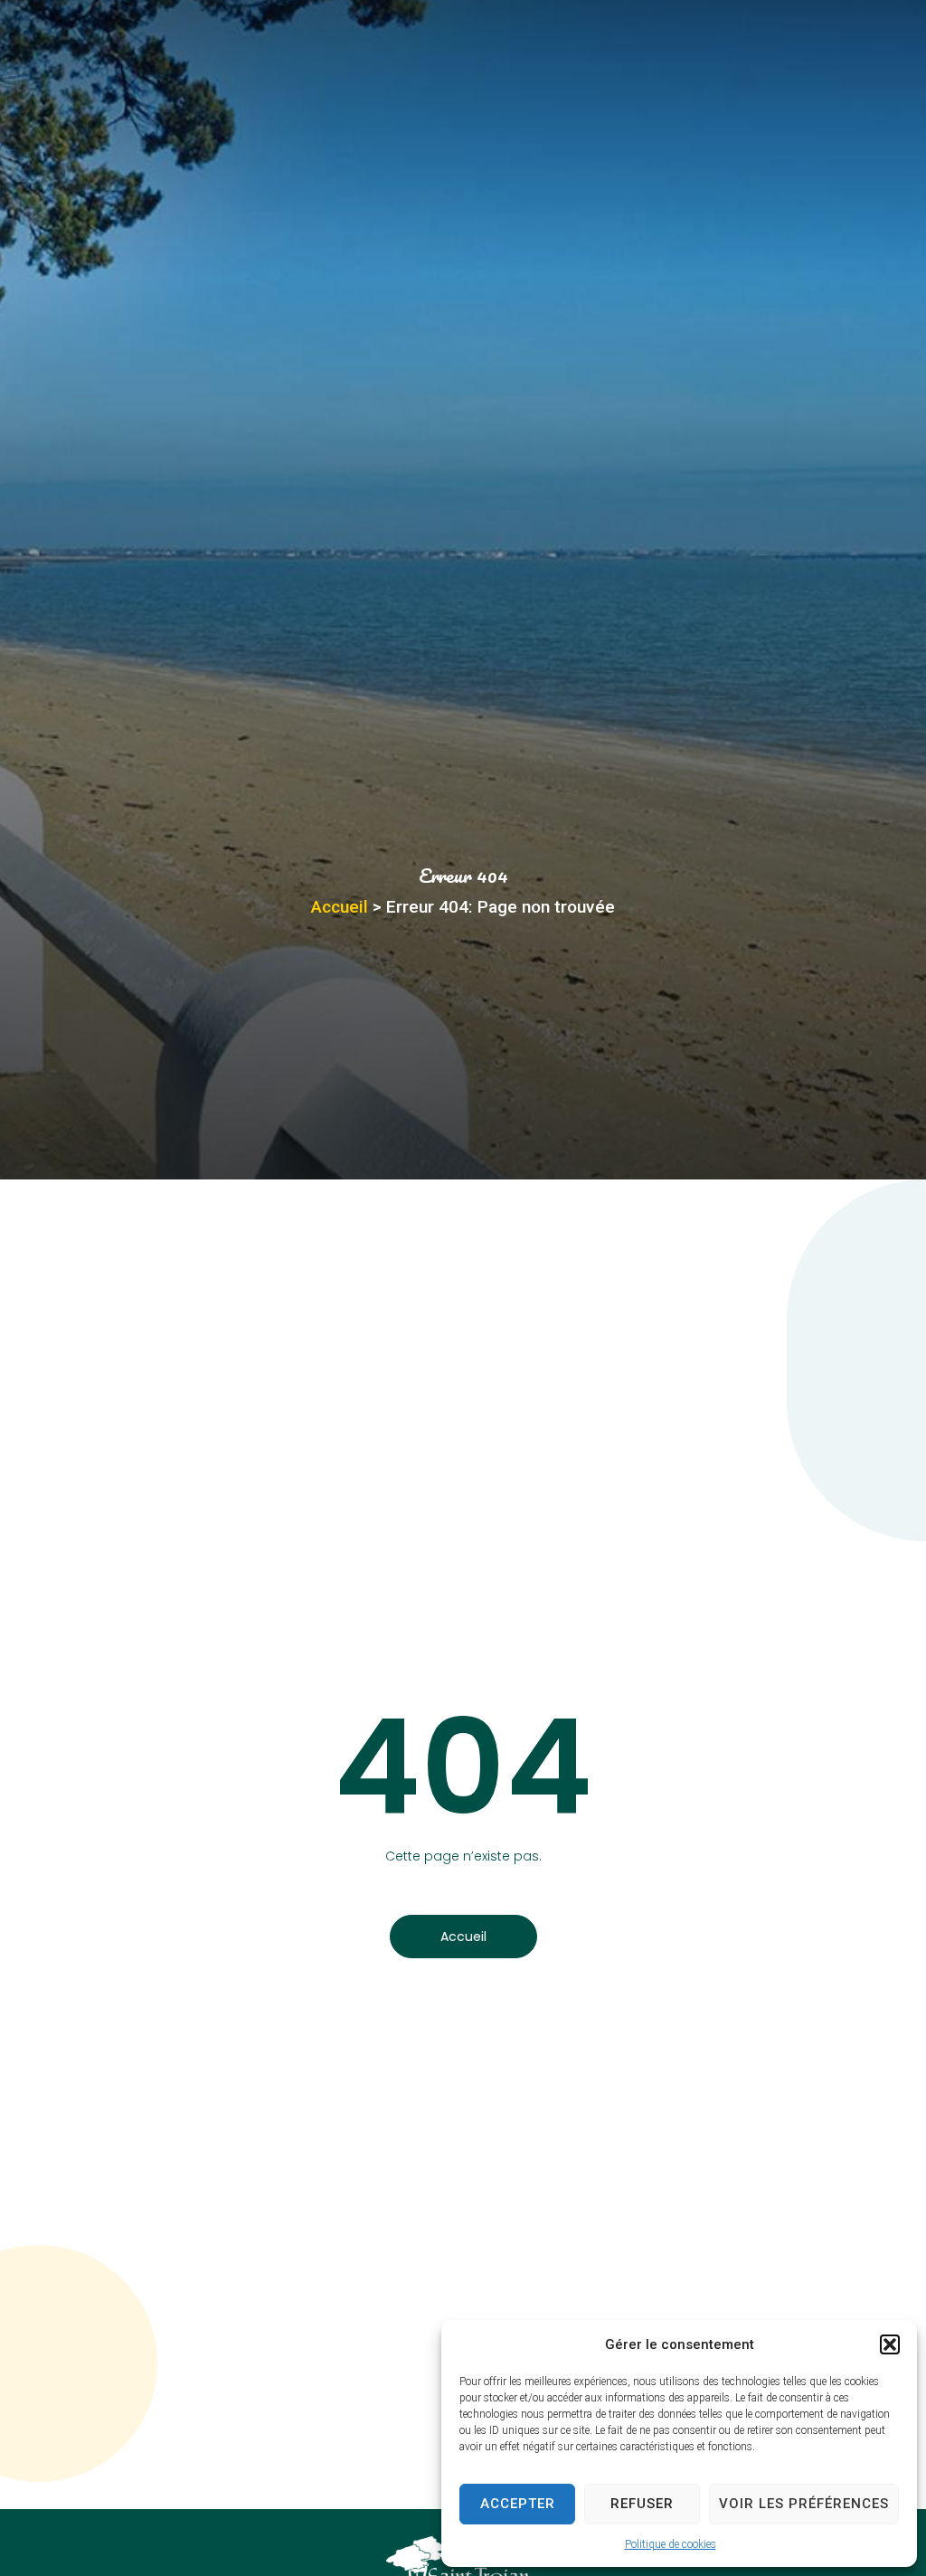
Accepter (518, 2504)
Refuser (642, 2504)
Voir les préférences (804, 2504)
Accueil (340, 907)
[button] (890, 2344)
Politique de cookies (671, 2544)
